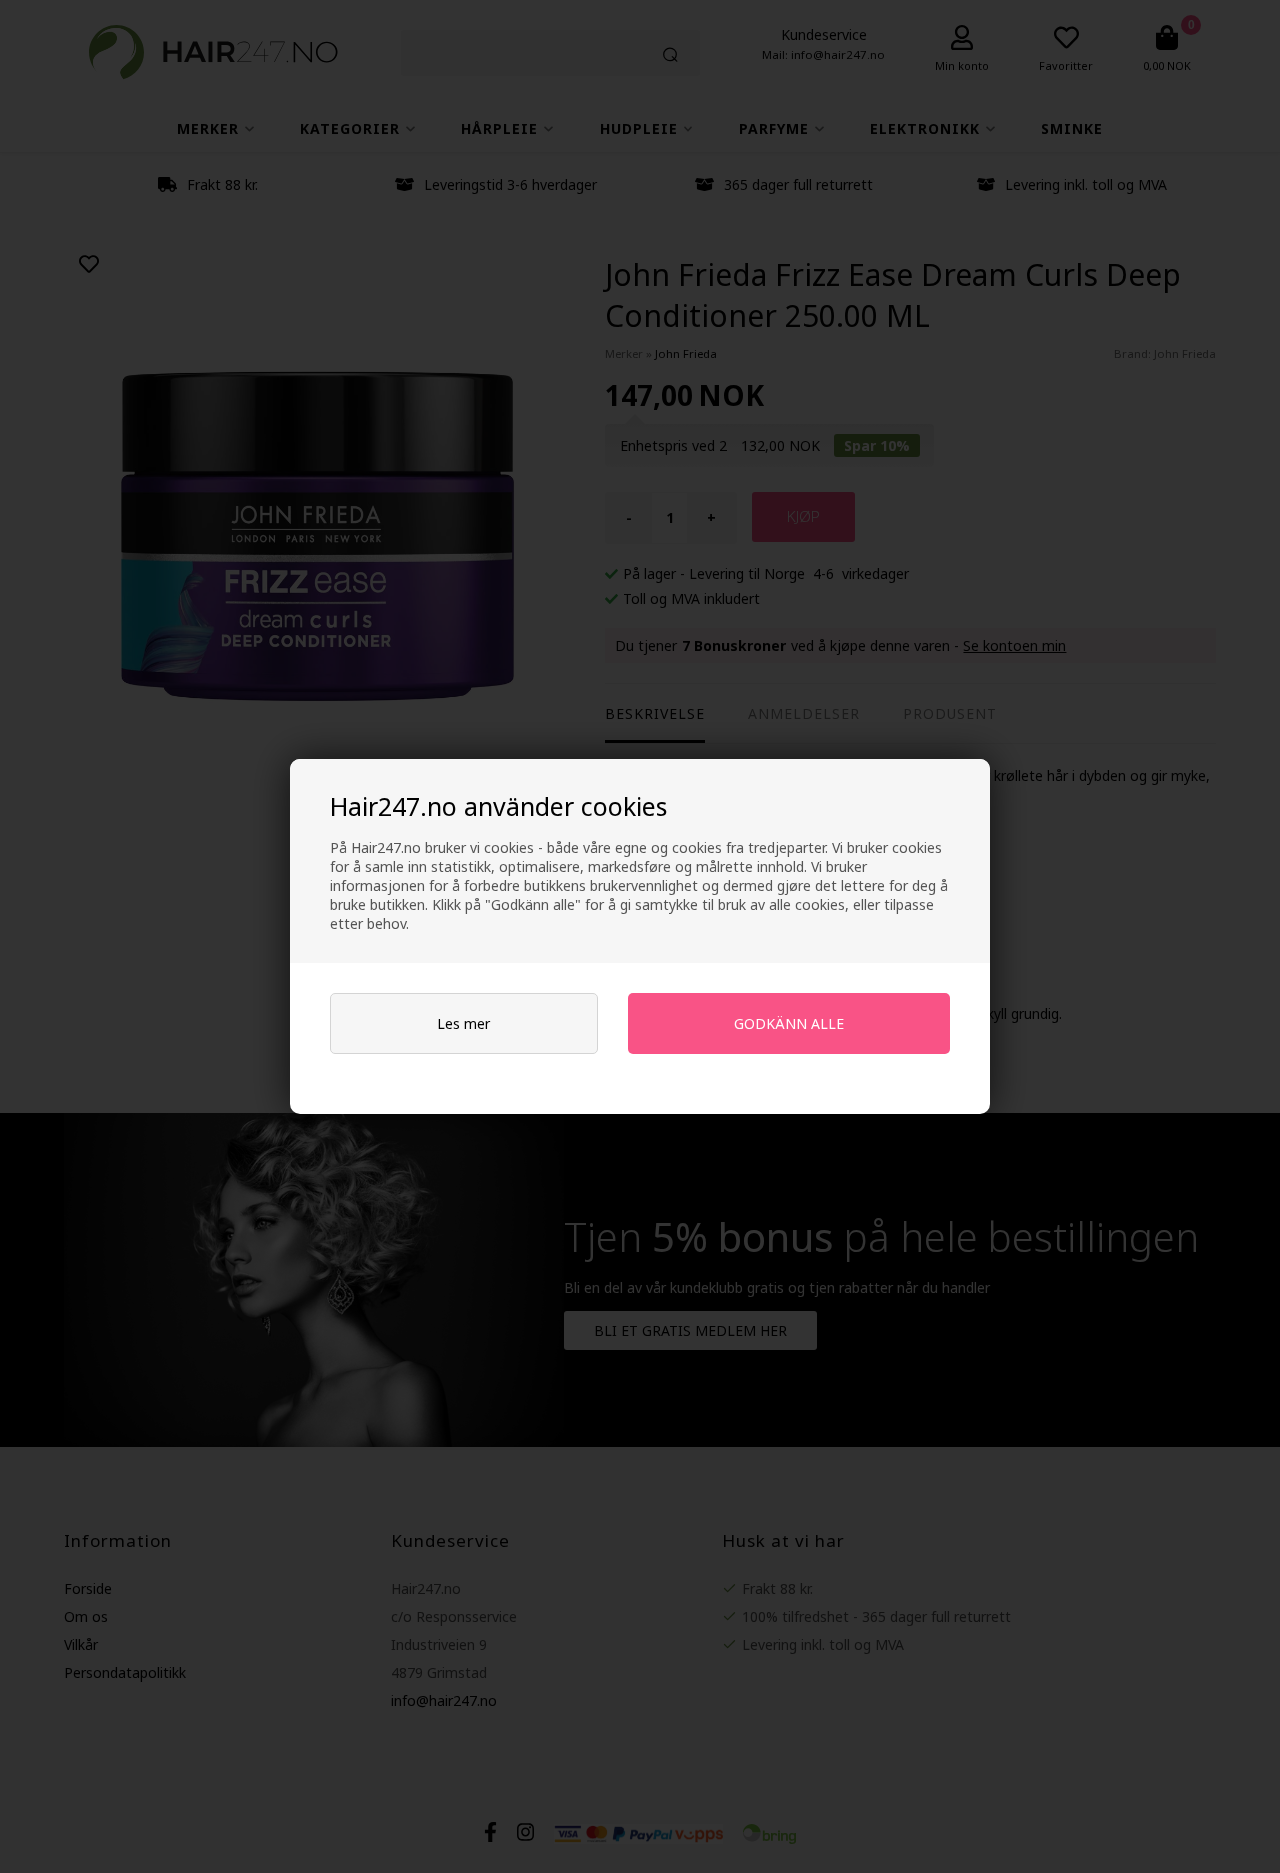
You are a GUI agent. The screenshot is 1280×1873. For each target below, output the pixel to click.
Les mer (463, 1023)
